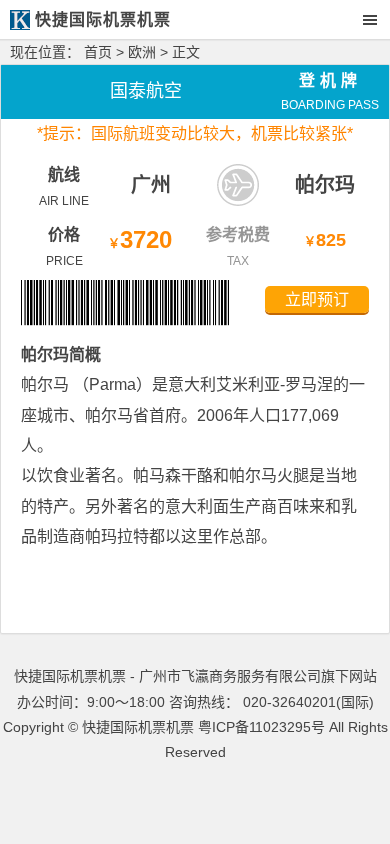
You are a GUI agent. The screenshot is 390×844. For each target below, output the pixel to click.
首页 (98, 52)
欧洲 (142, 52)
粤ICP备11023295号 (261, 727)
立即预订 (317, 299)
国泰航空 (146, 91)
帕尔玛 (325, 185)
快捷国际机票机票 (138, 727)
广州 (151, 185)
